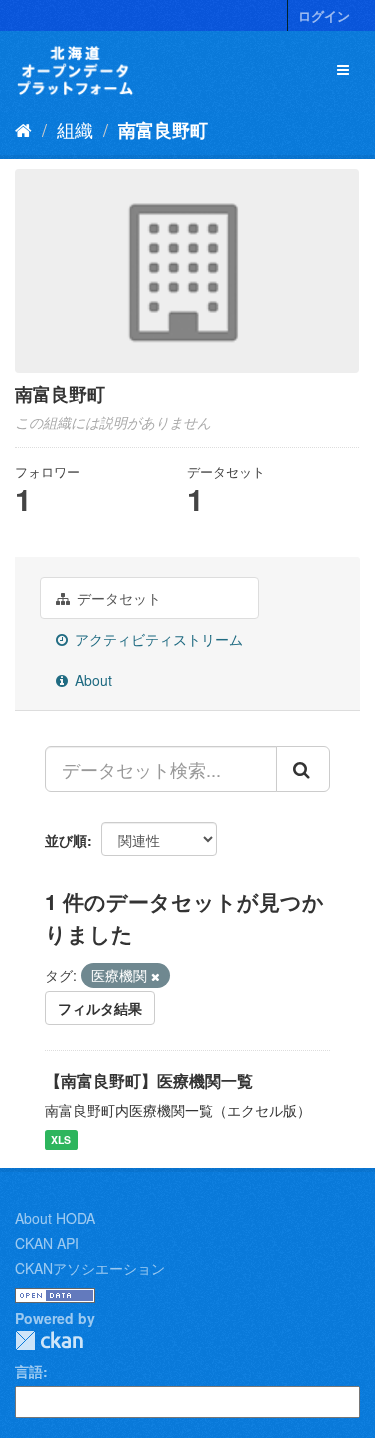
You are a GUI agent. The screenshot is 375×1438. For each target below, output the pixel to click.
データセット (117, 598)
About (91, 680)
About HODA (55, 1218)
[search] (303, 769)
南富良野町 (163, 130)
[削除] (155, 976)
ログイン (324, 15)
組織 (75, 129)
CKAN (49, 1340)
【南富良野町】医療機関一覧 (149, 1080)
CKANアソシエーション (90, 1268)
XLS (61, 1139)
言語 (29, 1371)
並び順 (66, 840)
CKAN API (47, 1243)
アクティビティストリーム (157, 639)
